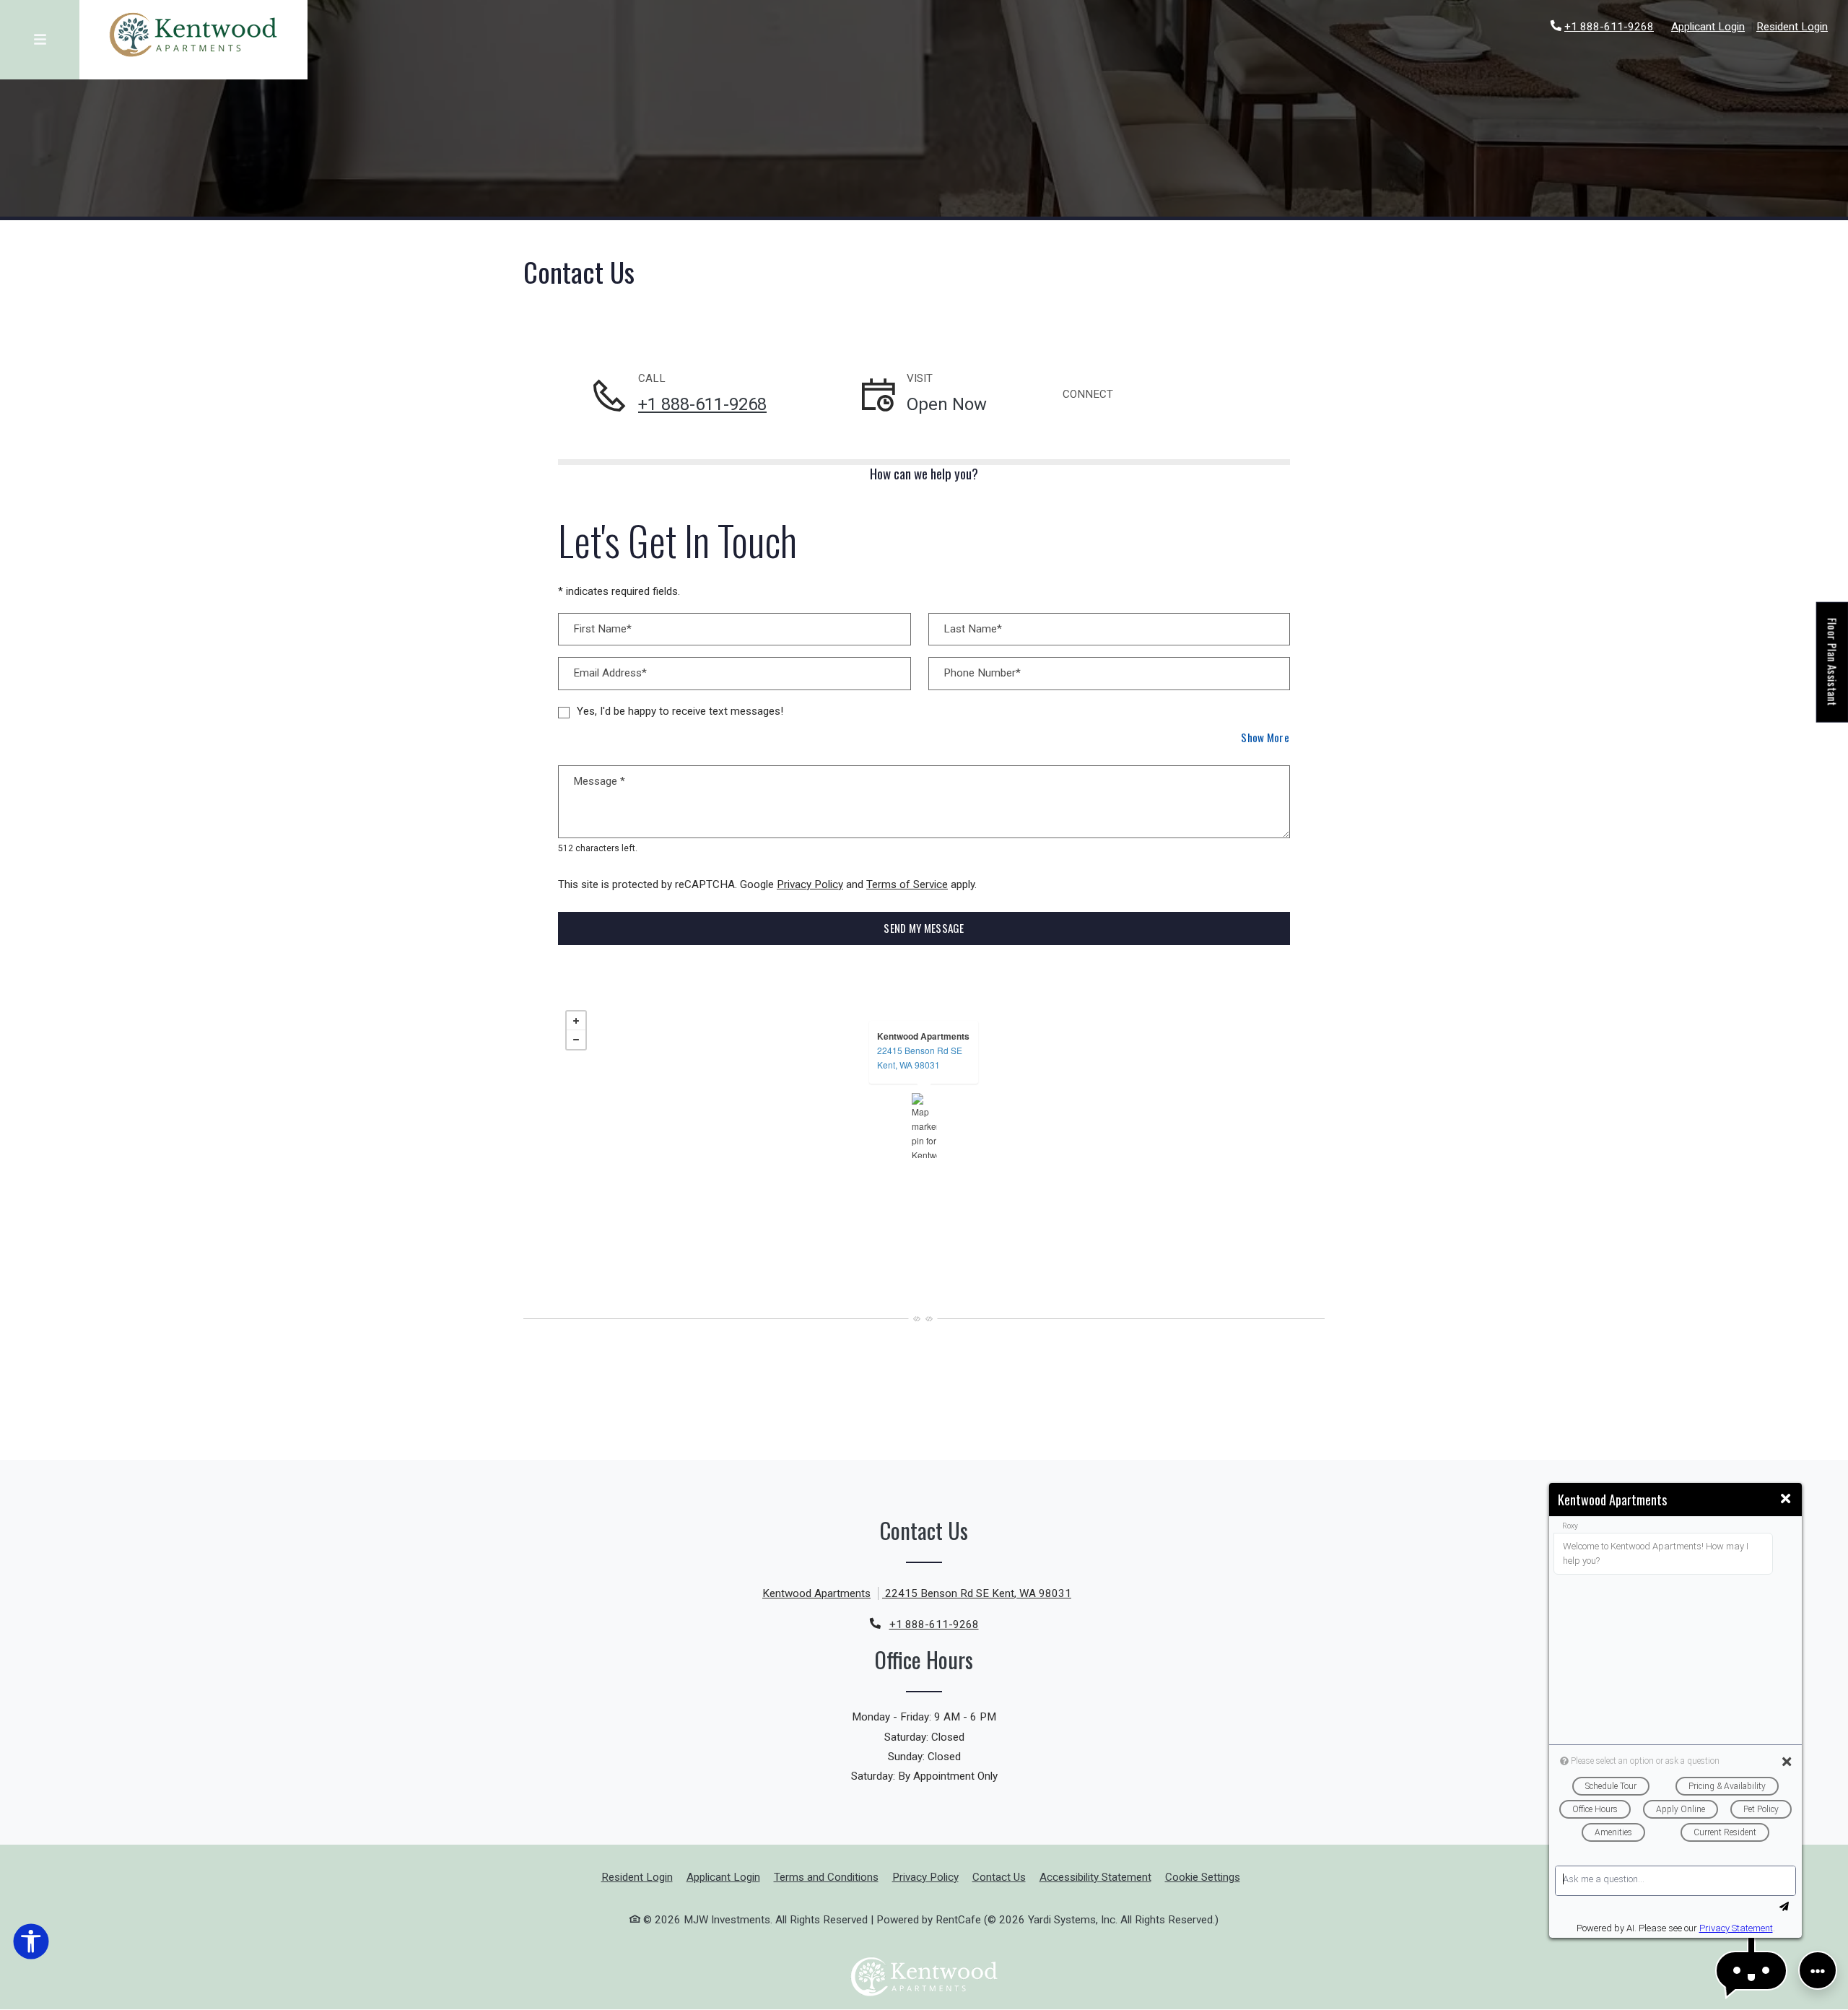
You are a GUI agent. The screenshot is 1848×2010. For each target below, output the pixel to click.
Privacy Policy (810, 884)
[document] (924, 1126)
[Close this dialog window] (1786, 1499)
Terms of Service (907, 884)
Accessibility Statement (1095, 1877)
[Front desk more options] (1818, 1970)
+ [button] (576, 1021)
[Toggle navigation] (40, 40)
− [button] (576, 1040)
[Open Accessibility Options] (31, 1944)
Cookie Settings (1203, 1877)
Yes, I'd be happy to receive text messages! (680, 711)
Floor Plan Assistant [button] (1833, 670)
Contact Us (999, 1877)
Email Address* (610, 673)
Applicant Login (1708, 26)
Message (599, 781)
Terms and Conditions (826, 1877)
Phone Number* (982, 673)
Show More (1265, 737)
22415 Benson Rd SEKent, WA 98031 (920, 1057)
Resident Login (1792, 26)
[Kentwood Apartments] (924, 1126)
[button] (1751, 1971)
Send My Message (924, 928)
